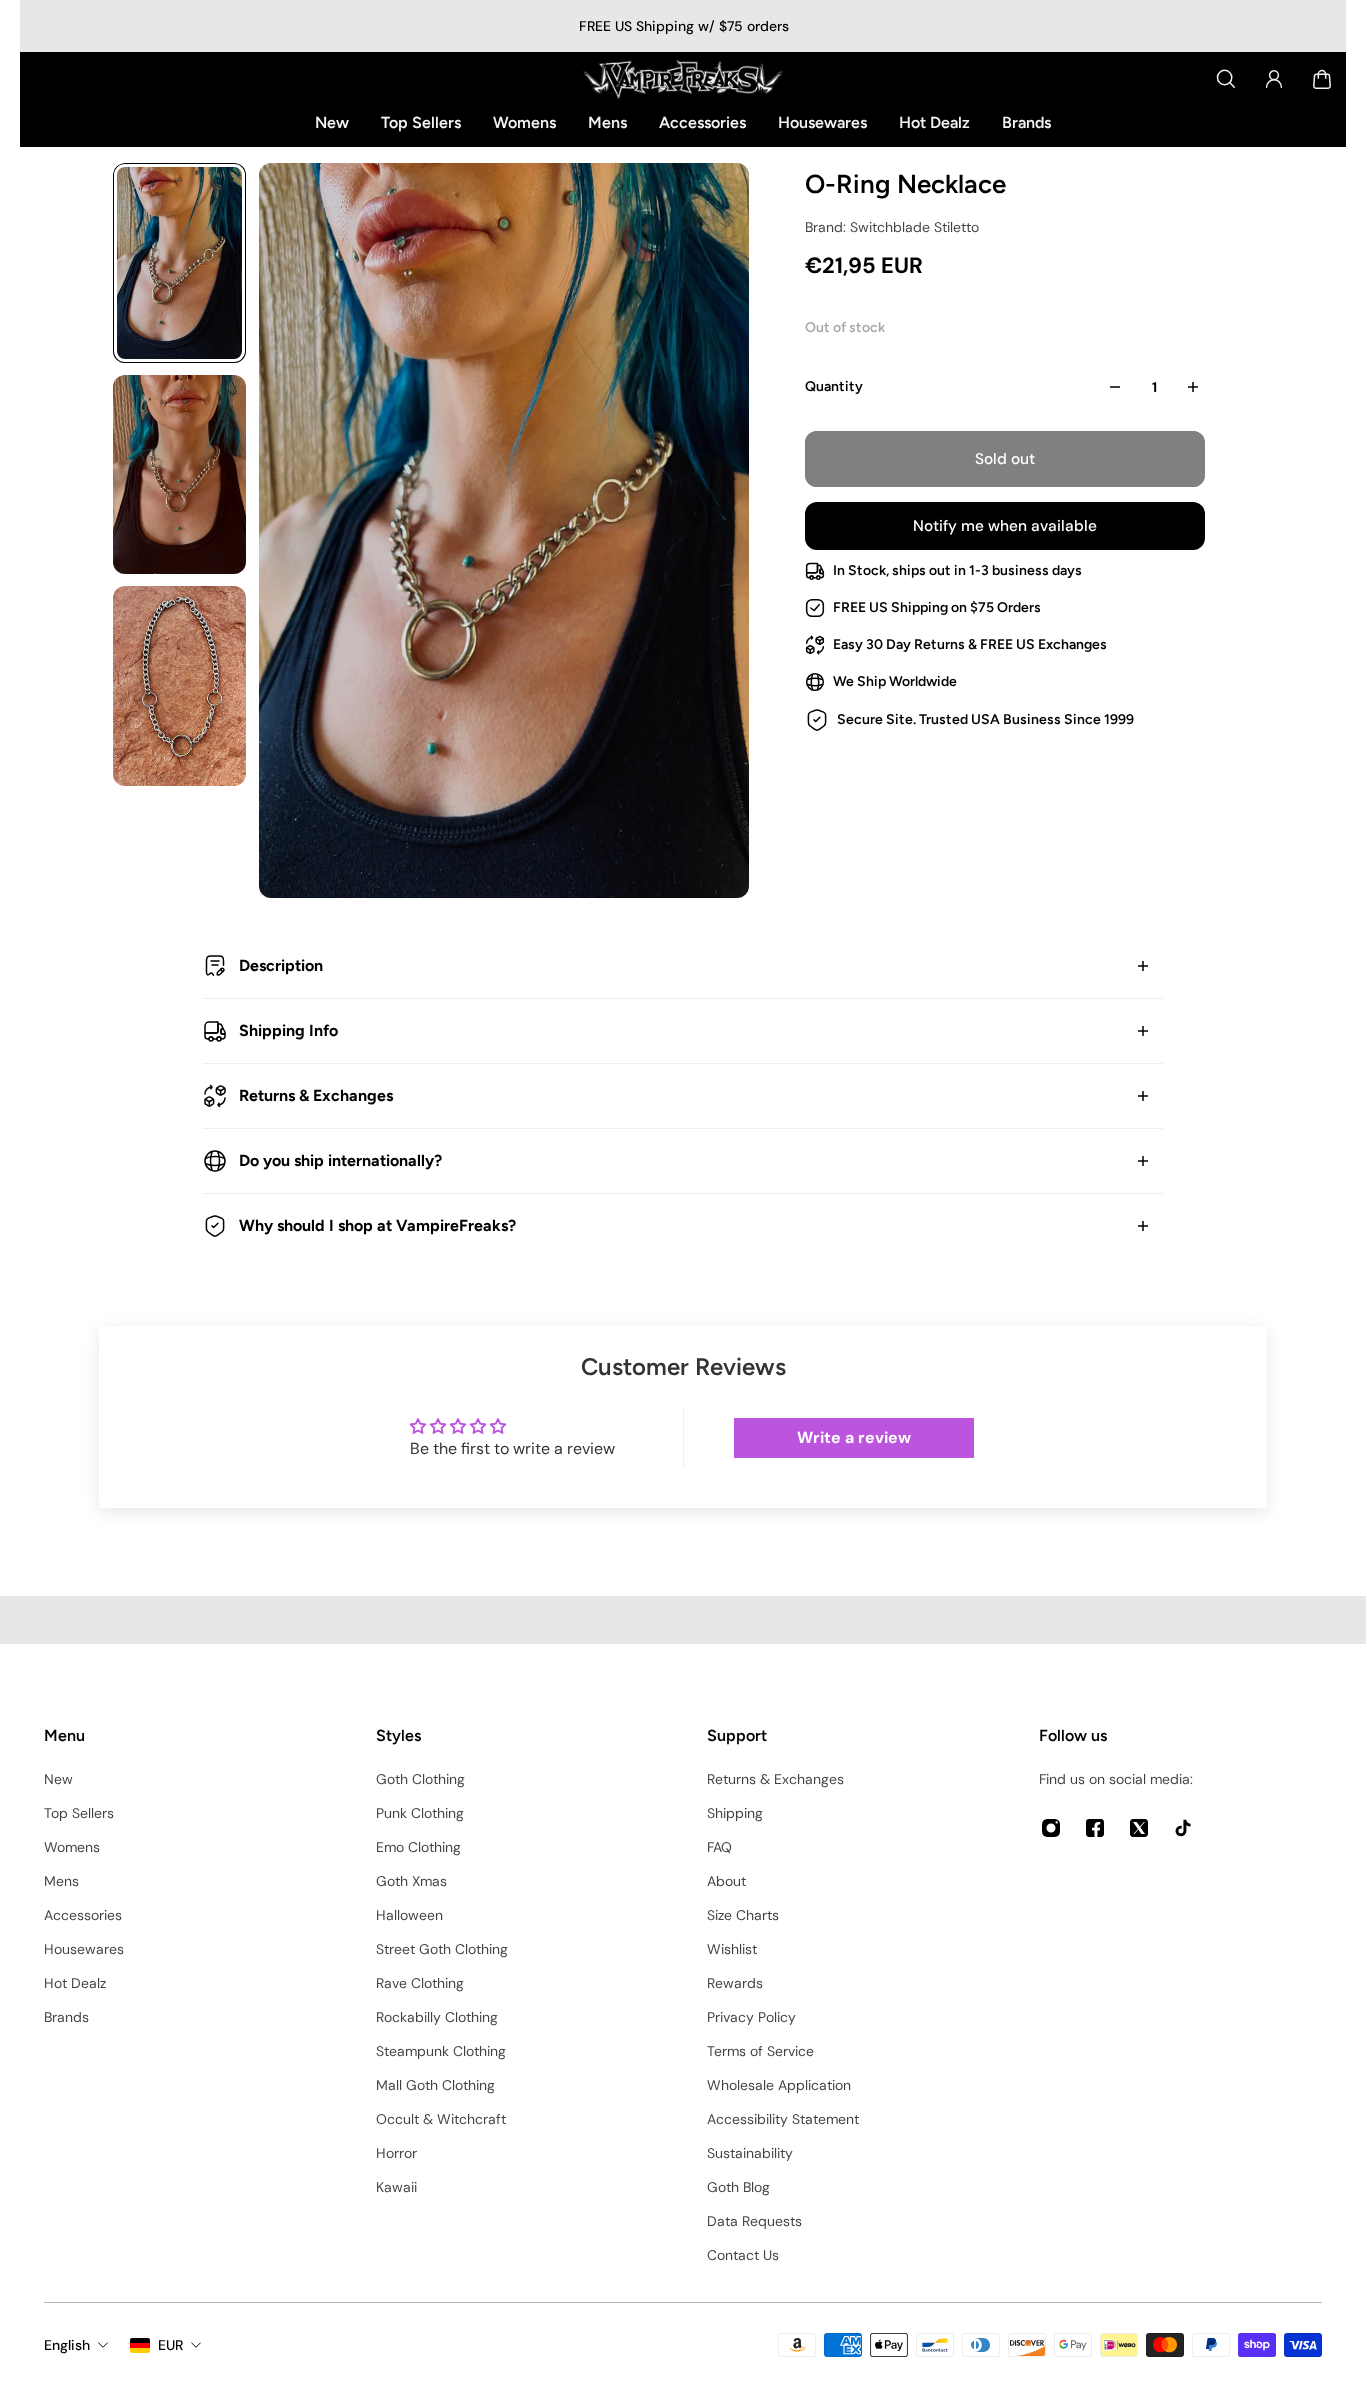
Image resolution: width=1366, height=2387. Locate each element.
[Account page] (1274, 79)
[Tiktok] (1183, 1828)
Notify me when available (1005, 526)
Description (281, 965)
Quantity (834, 386)
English (67, 2345)
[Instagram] (1051, 1828)
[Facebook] (1095, 1828)
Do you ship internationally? (340, 1160)
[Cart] (1322, 79)
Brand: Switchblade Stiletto (892, 227)
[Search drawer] (1226, 79)
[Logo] (683, 79)
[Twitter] (1139, 1828)
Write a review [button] (854, 1437)
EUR (170, 2345)
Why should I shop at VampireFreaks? (377, 1225)
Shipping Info (288, 1030)
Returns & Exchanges (316, 1095)
